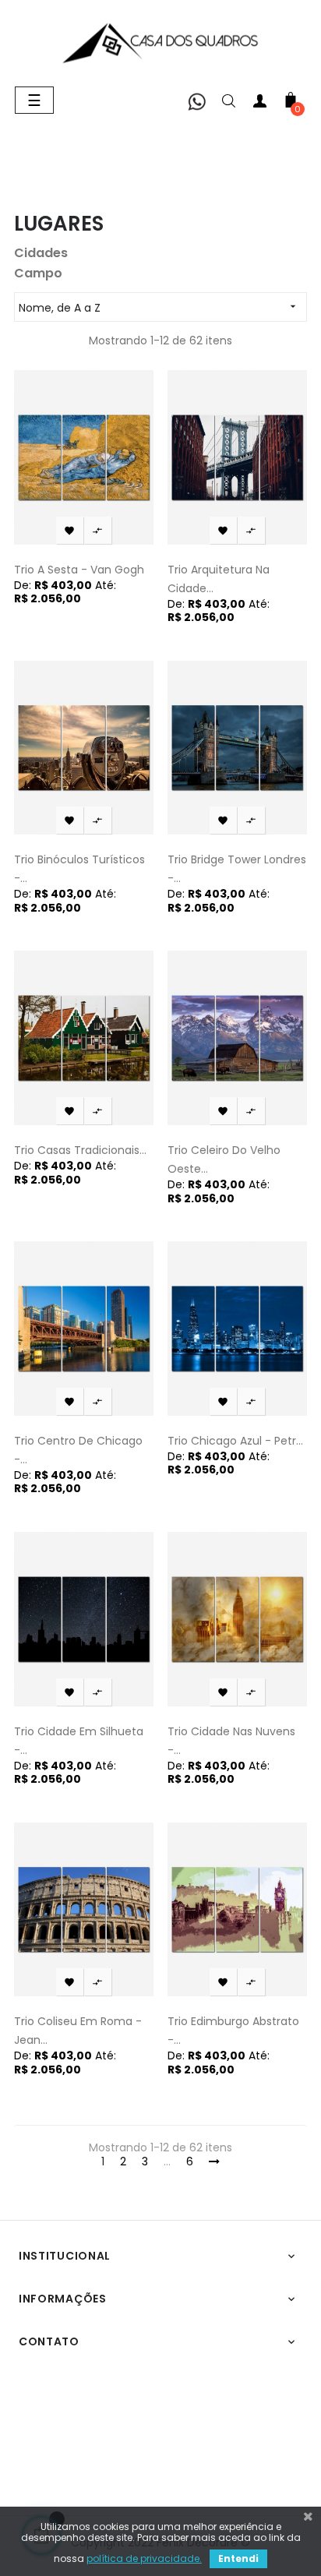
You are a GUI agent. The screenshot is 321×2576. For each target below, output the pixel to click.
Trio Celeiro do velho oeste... (224, 1159)
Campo (38, 273)
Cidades (41, 253)
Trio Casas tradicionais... (80, 1150)
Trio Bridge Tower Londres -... (237, 869)
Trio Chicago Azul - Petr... (235, 1441)
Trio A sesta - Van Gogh (79, 570)
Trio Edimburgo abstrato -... (233, 2031)
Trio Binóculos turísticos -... (79, 869)
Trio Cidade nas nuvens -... (231, 1741)
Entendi (238, 2558)
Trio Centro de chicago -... (78, 1450)
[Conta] (259, 104)
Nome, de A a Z (159, 308)
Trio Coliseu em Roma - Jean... (78, 2031)
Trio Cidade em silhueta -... (79, 1741)
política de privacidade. (144, 2558)
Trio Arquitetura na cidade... (219, 579)
